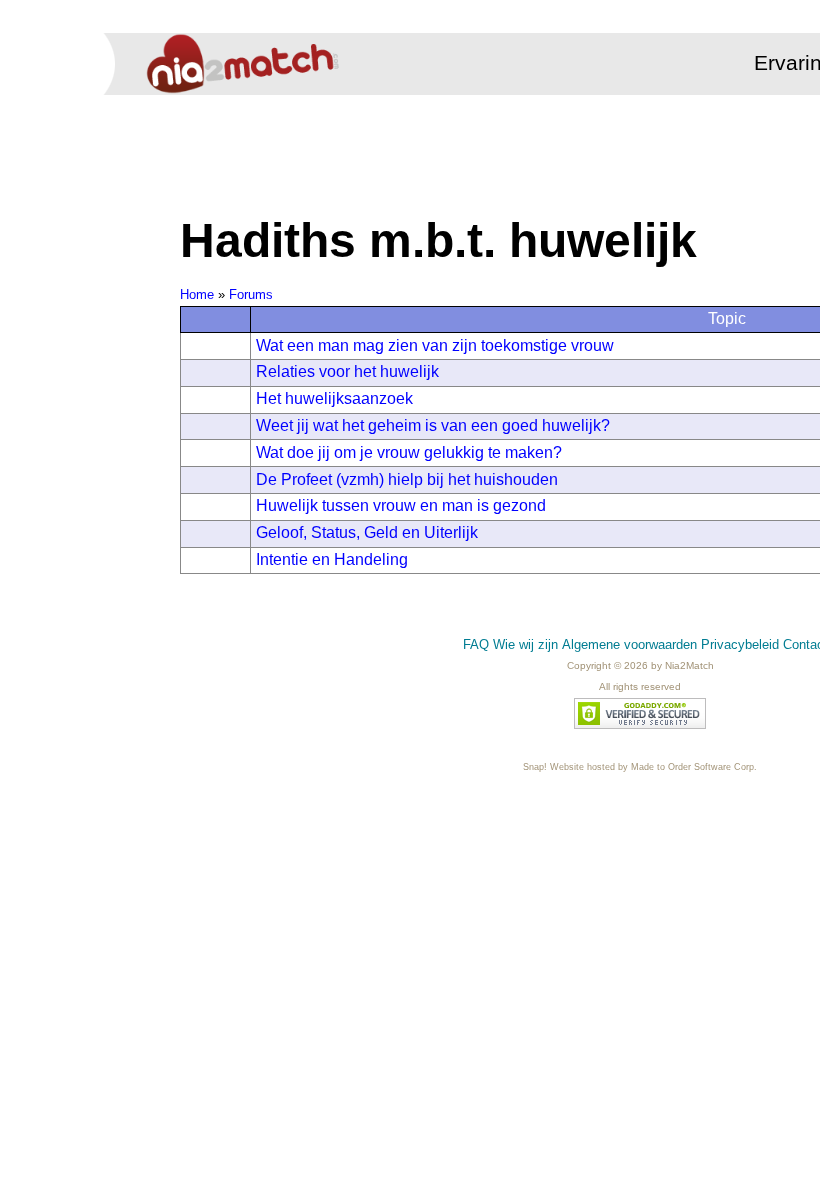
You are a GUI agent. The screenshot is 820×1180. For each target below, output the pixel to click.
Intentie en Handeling (332, 559)
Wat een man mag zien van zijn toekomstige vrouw (435, 345)
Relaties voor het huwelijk (347, 371)
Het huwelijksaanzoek (334, 398)
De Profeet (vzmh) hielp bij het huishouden (407, 479)
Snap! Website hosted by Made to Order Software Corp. (640, 767)
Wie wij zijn (525, 644)
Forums (251, 294)
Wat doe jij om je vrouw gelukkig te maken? (409, 452)
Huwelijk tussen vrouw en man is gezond (401, 505)
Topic (727, 318)
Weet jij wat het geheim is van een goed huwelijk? (433, 425)
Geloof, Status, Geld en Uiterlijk (367, 532)
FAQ (476, 644)
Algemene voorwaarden (629, 644)
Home (197, 294)
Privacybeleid (740, 644)
